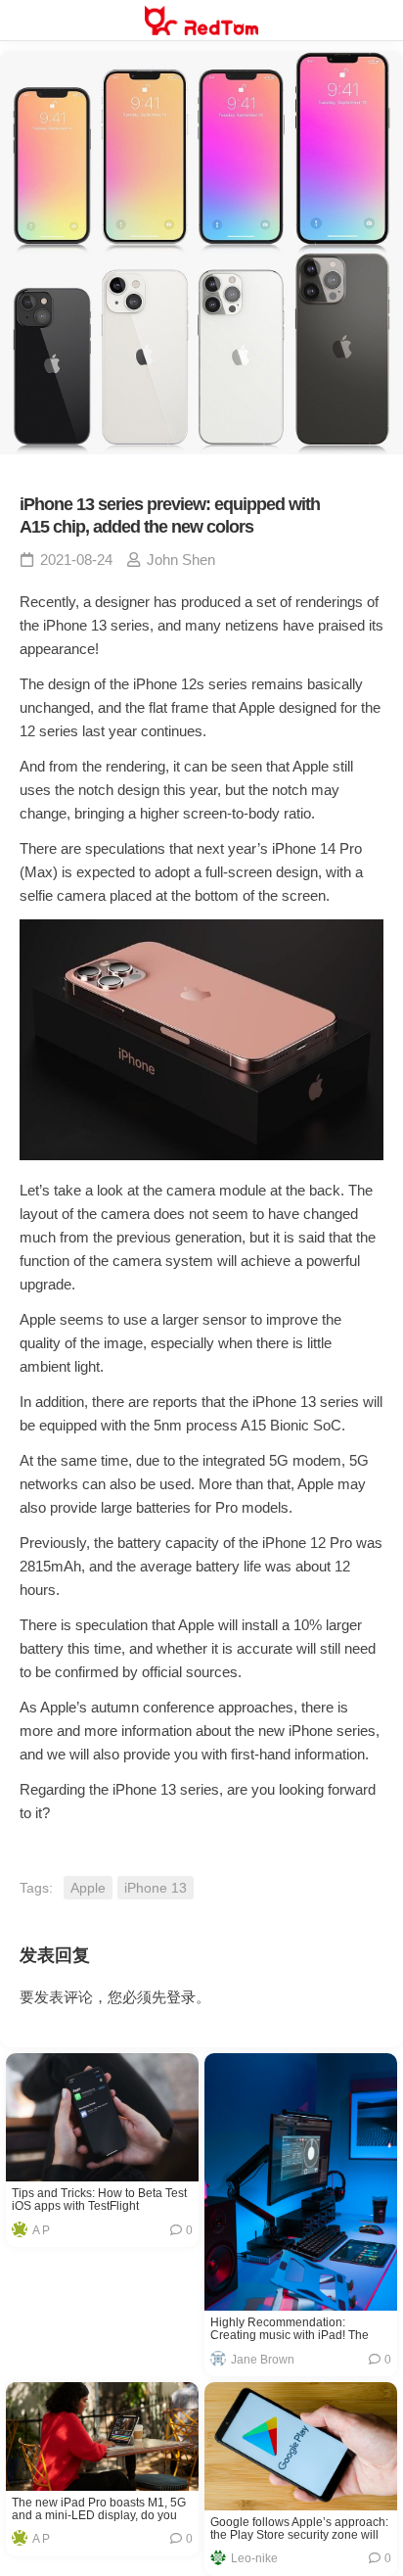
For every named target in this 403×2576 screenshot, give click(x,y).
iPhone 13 (156, 1888)
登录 (181, 1997)
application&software (299, 2281)
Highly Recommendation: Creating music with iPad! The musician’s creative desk (290, 2329)
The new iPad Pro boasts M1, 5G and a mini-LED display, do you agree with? (99, 2509)
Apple (88, 1888)
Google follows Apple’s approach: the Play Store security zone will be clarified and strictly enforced (299, 2529)
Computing (70, 2152)
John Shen (181, 560)
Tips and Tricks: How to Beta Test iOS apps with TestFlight (99, 2200)
